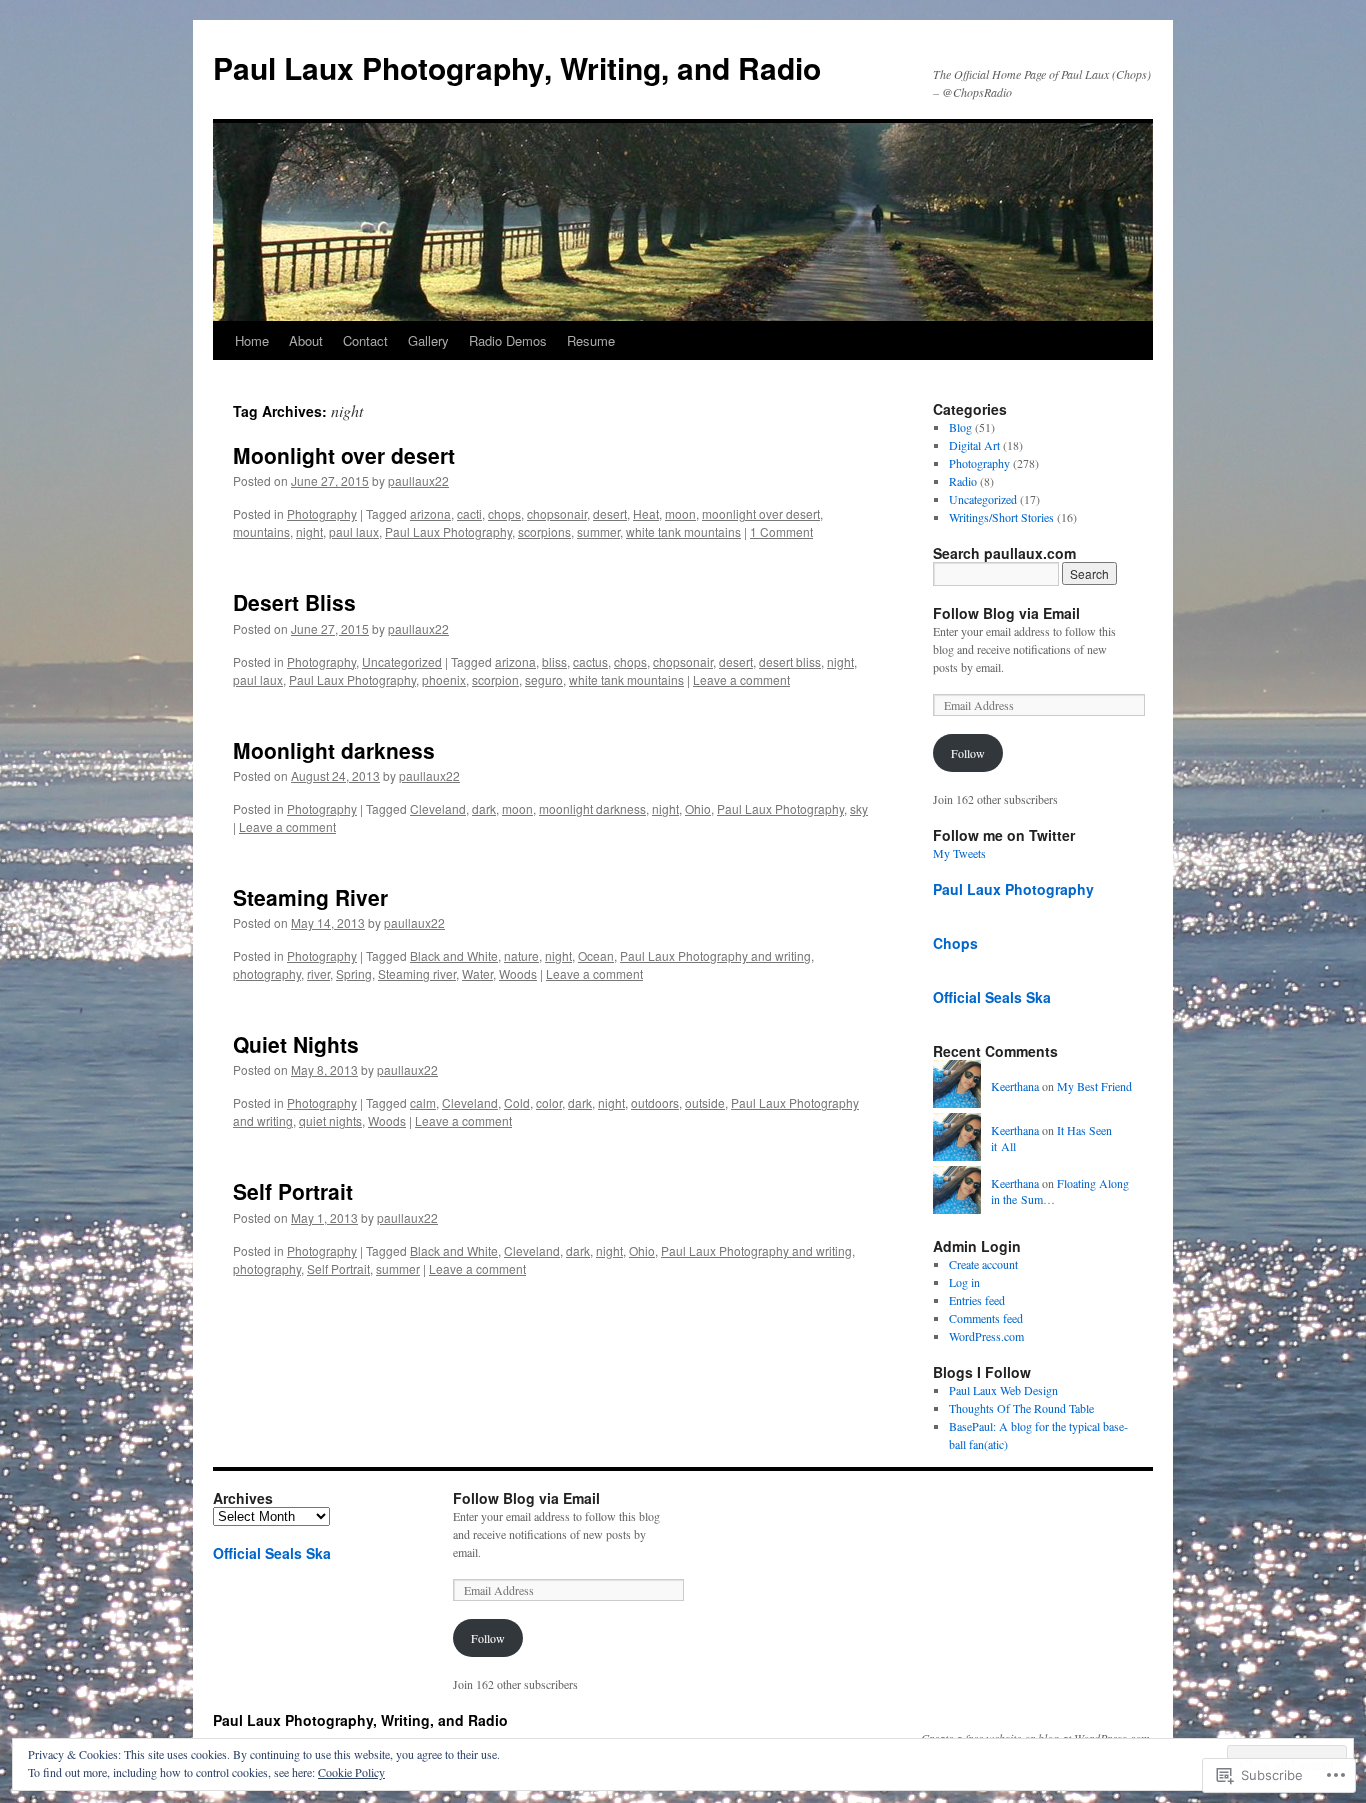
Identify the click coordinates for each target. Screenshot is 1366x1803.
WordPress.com (986, 1336)
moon (680, 513)
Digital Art (974, 445)
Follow (968, 753)
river (318, 973)
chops (504, 513)
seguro (544, 679)
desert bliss (790, 661)
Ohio (698, 808)
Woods (518, 973)
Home (252, 340)
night (309, 531)
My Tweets (959, 853)
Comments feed (986, 1318)
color (549, 1102)
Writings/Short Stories (1001, 517)
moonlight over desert (761, 513)
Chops (955, 943)
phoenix (444, 679)
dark (484, 808)
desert (610, 513)
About (306, 340)
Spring (354, 973)
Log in (964, 1282)
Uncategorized (402, 661)
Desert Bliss (294, 602)
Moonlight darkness (334, 750)
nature (521, 955)
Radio (963, 481)
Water (477, 973)
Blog (960, 427)
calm (423, 1102)
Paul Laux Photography (448, 531)
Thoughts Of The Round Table (1021, 1408)
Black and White (454, 955)
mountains (261, 531)
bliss (554, 661)
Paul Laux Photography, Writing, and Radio (517, 67)
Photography (322, 513)
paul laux (354, 531)
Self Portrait (293, 1191)
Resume (591, 340)
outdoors (655, 1102)
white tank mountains (683, 531)
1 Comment (781, 531)
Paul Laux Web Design (1003, 1390)
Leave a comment (741, 679)
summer (598, 531)
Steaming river (417, 973)
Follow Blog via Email (1006, 613)
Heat (646, 513)
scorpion (495, 679)
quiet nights (330, 1120)
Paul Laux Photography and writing (715, 955)
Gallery (428, 340)
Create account (983, 1264)
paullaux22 (418, 480)
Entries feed (977, 1300)
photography (267, 973)
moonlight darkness (592, 808)
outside (705, 1102)
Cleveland (438, 808)
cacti (469, 513)
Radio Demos (508, 340)
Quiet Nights (296, 1044)
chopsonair (557, 513)
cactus (590, 661)
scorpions (544, 531)
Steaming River (310, 897)
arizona (430, 513)
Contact (365, 340)
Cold (517, 1102)
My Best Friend (1094, 1086)
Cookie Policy (351, 1772)
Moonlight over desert (344, 455)
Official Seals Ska (992, 997)
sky (859, 808)
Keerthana (1015, 1086)
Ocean (596, 955)
